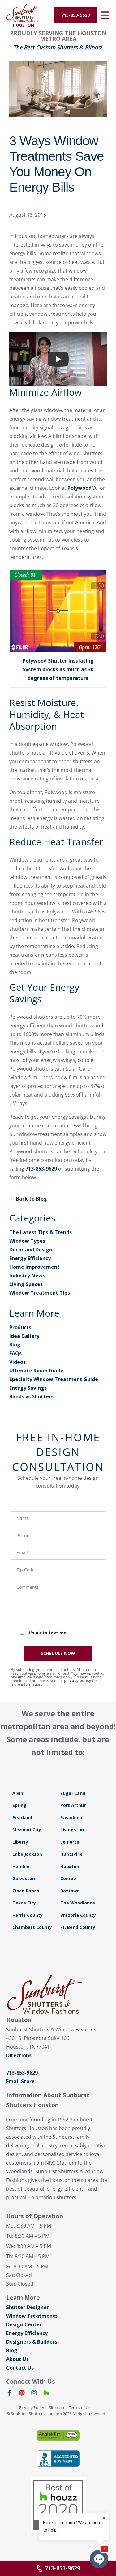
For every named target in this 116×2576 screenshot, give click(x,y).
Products (20, 1327)
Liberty (20, 1842)
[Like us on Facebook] (9, 2394)
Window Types (27, 1241)
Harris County (28, 1915)
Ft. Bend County (78, 1927)
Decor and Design (31, 1250)
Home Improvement (34, 1267)
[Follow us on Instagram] (34, 2394)
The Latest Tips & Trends (41, 1232)
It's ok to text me (47, 1633)
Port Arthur (73, 1805)
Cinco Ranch (26, 1891)
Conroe (68, 1878)
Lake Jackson (27, 1854)
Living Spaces (26, 1284)
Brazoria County (78, 1915)
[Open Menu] (105, 15)
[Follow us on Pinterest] (22, 2394)
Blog (15, 1345)
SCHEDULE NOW (58, 1653)
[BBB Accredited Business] (58, 2459)
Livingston (72, 1830)
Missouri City (27, 1830)
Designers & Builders (32, 2342)
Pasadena (71, 1818)
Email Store (20, 2081)
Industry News (27, 1276)
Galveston (24, 1878)
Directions (19, 2055)
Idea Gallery (24, 1336)
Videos (17, 1362)
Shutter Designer (28, 2307)
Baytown (70, 1891)
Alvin (18, 1793)
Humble (21, 1866)
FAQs (15, 1353)
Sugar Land (73, 1793)
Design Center (24, 2324)
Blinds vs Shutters (31, 1396)
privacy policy (78, 1681)
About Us (17, 2359)
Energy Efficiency (30, 1258)
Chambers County (32, 1927)
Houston (70, 1866)
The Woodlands (78, 1903)
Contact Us (20, 2368)
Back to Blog (32, 1199)
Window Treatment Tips (40, 1293)
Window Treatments (32, 2316)
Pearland (22, 1818)
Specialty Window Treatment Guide (54, 1379)
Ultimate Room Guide (36, 1371)
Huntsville (71, 1854)
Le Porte (70, 1842)
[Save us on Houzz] (46, 2394)
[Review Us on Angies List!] (58, 2435)
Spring (19, 1805)
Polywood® (82, 488)
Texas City (24, 1903)
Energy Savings (28, 1388)
